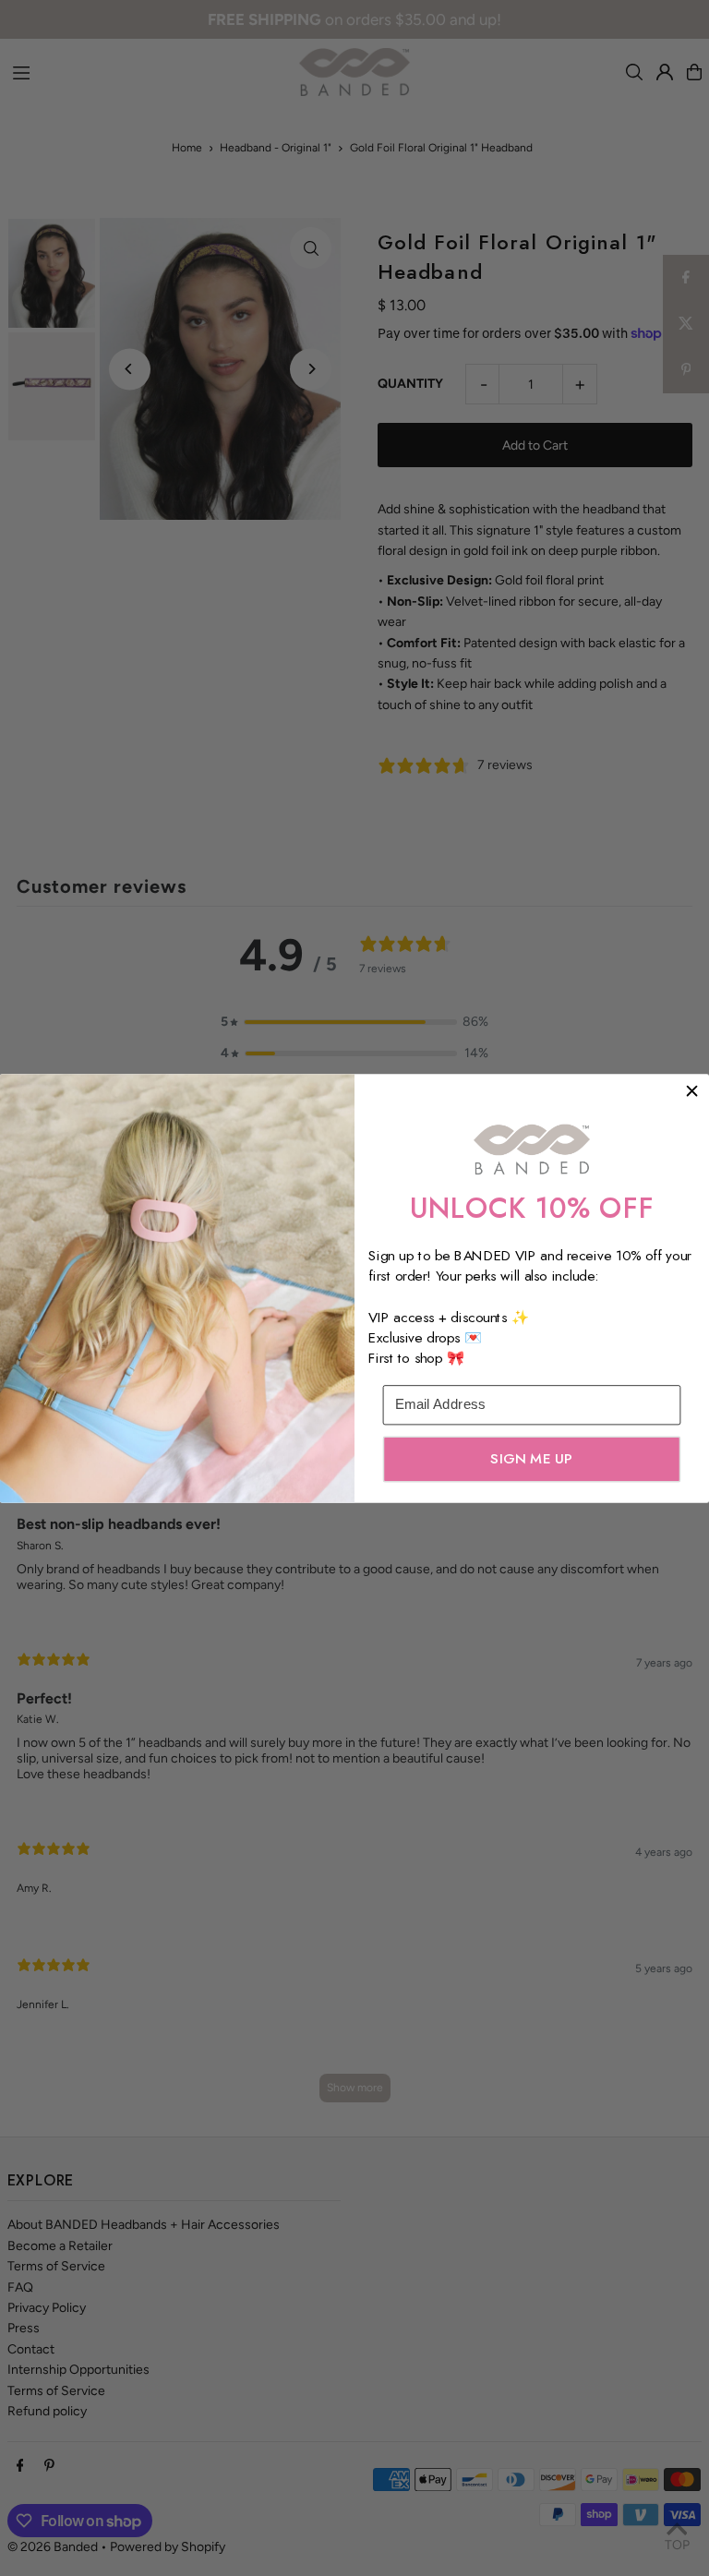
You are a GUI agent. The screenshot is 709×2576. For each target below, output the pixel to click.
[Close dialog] (692, 1091)
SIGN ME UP (531, 1458)
